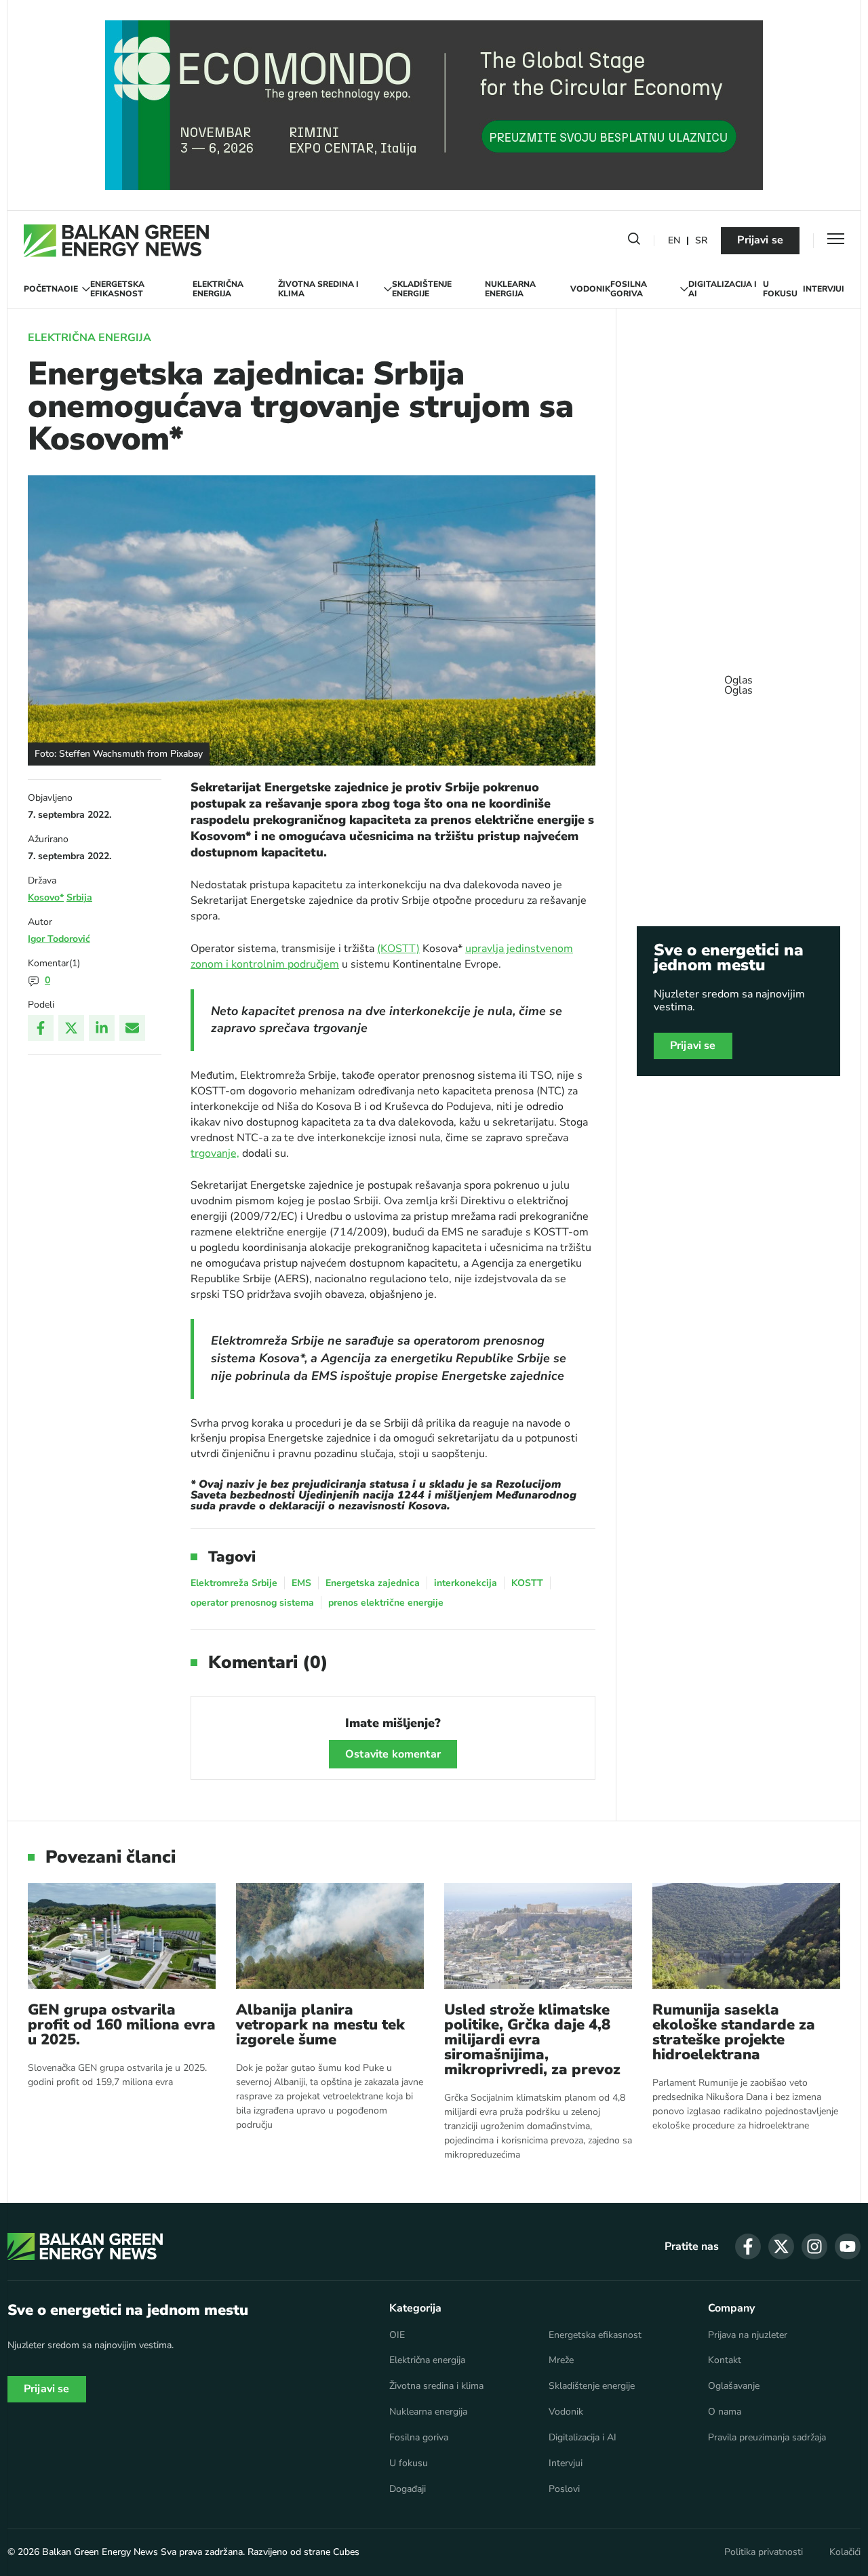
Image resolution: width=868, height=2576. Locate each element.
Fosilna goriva (629, 289)
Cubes (346, 2552)
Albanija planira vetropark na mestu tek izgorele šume (320, 2025)
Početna (44, 289)
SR (701, 241)
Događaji (408, 2489)
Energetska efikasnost (117, 289)
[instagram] (814, 2246)
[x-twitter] (781, 2246)
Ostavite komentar (393, 1754)
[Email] (132, 1028)
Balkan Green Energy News (100, 2552)
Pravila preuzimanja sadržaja (767, 2438)
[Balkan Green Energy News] (116, 241)
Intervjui (824, 289)
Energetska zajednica (373, 1583)
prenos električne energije (386, 1603)
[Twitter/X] (71, 1028)
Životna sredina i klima (318, 289)
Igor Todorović (59, 939)
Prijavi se (760, 240)
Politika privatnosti (764, 2552)
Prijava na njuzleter (748, 2335)
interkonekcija (466, 1583)
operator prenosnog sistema (252, 1603)
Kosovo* (46, 897)
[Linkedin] (102, 1028)
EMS (301, 1583)
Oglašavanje (734, 2386)
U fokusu (780, 289)
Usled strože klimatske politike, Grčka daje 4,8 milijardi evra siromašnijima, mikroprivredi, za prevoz (532, 2040)
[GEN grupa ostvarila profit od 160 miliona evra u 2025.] (122, 1936)
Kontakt (725, 2360)
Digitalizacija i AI (723, 289)
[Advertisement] (738, 679)
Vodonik (590, 289)
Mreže (561, 2360)
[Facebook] (41, 1028)
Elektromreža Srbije (234, 1583)
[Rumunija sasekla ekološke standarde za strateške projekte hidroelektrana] (746, 1936)
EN (674, 241)
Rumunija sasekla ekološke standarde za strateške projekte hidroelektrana (734, 2032)
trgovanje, (215, 1153)
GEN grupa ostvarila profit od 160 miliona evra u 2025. (122, 2025)
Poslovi (564, 2489)
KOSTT (527, 1583)
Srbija (79, 897)
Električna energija (218, 289)
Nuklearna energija (510, 289)
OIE (71, 289)
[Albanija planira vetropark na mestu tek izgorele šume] (330, 1936)
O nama (725, 2412)
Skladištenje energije (422, 289)
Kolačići (845, 2552)
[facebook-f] (748, 2246)
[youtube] (848, 2246)
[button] (634, 241)
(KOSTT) (398, 949)
